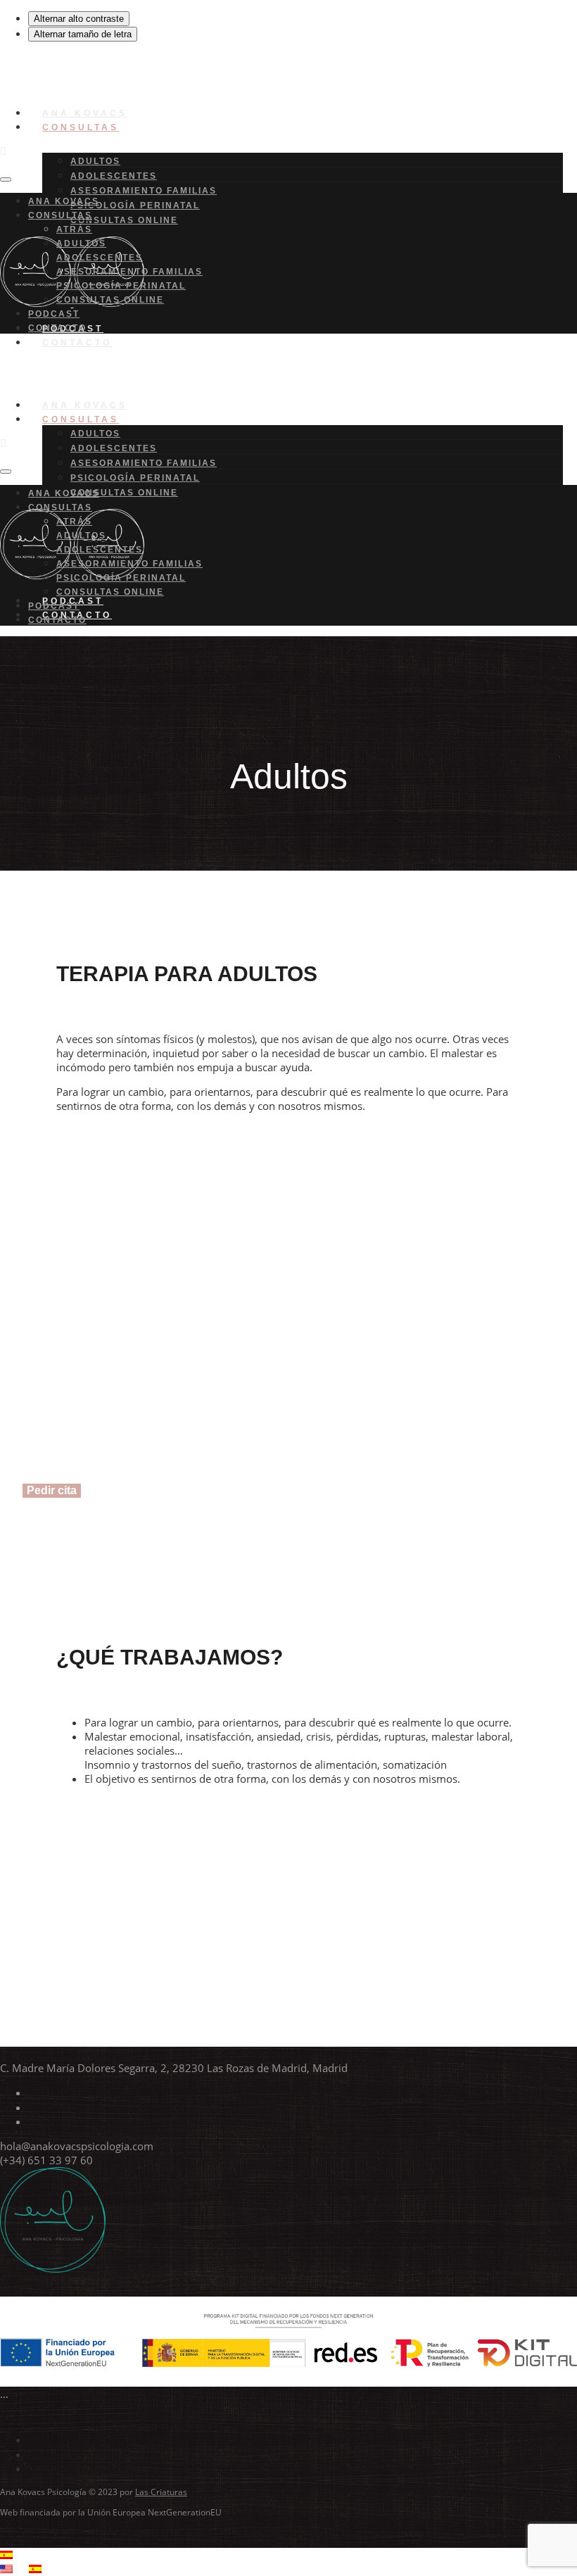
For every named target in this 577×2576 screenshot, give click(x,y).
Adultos (95, 161)
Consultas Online (124, 220)
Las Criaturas (161, 2492)
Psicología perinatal (135, 206)
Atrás (74, 229)
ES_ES (26, 2555)
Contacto (77, 343)
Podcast (54, 314)
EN (21, 2569)
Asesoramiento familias (144, 191)
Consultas (81, 127)
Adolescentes (114, 176)
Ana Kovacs (64, 201)
